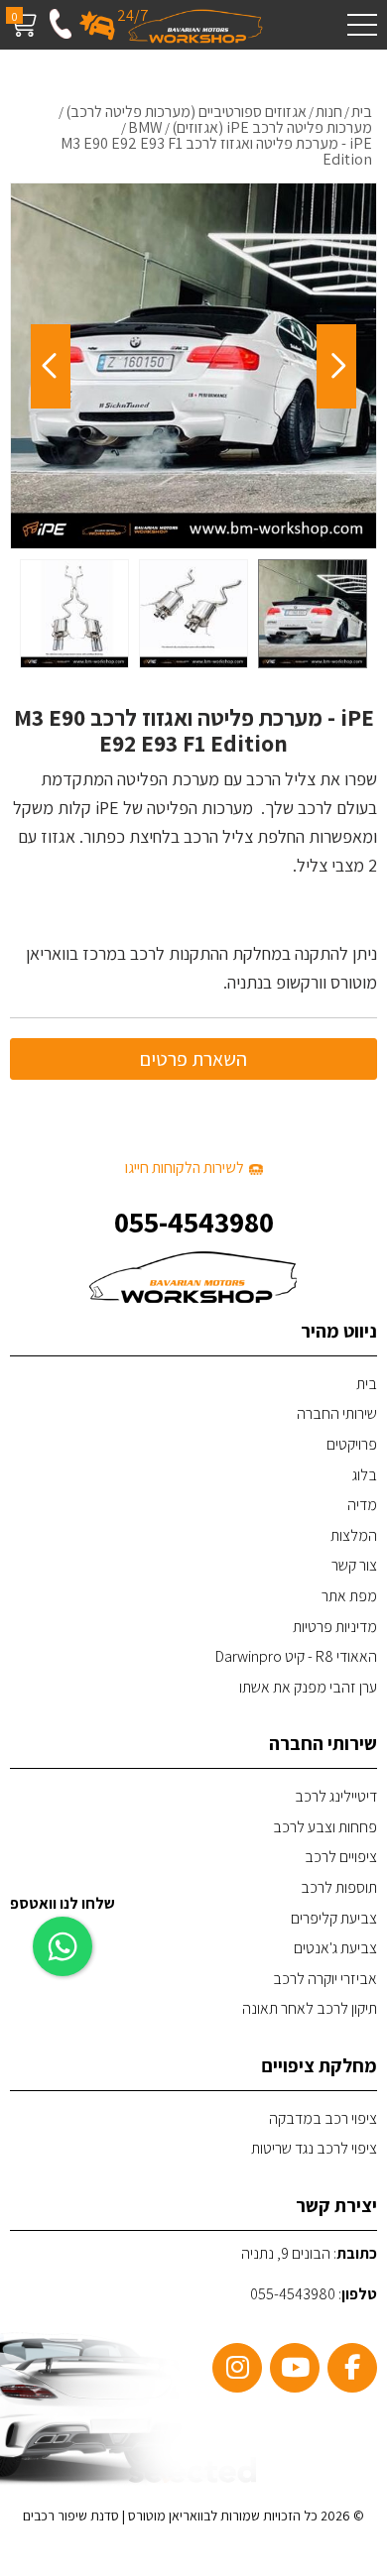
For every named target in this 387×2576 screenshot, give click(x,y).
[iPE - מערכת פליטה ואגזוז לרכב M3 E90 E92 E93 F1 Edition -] (313, 614)
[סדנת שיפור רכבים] (196, 25)
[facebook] (352, 2368)
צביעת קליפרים (334, 1918)
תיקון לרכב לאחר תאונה (310, 2008)
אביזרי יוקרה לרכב (325, 1979)
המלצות (354, 1535)
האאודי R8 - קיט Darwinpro (296, 1656)
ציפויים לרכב (341, 1857)
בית (367, 1384)
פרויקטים (352, 1444)
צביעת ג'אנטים (335, 1948)
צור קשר (354, 1565)
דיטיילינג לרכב (336, 1796)
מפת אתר (349, 1596)
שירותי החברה (337, 1413)
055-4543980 (194, 1222)
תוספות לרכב (339, 1887)
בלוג (365, 1475)
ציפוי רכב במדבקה (323, 2118)
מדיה (362, 1505)
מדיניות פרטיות (335, 1627)
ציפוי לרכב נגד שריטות (314, 2148)
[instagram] (237, 2368)
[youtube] (295, 2368)
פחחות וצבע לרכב (325, 1827)
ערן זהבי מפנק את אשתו (308, 1687)
